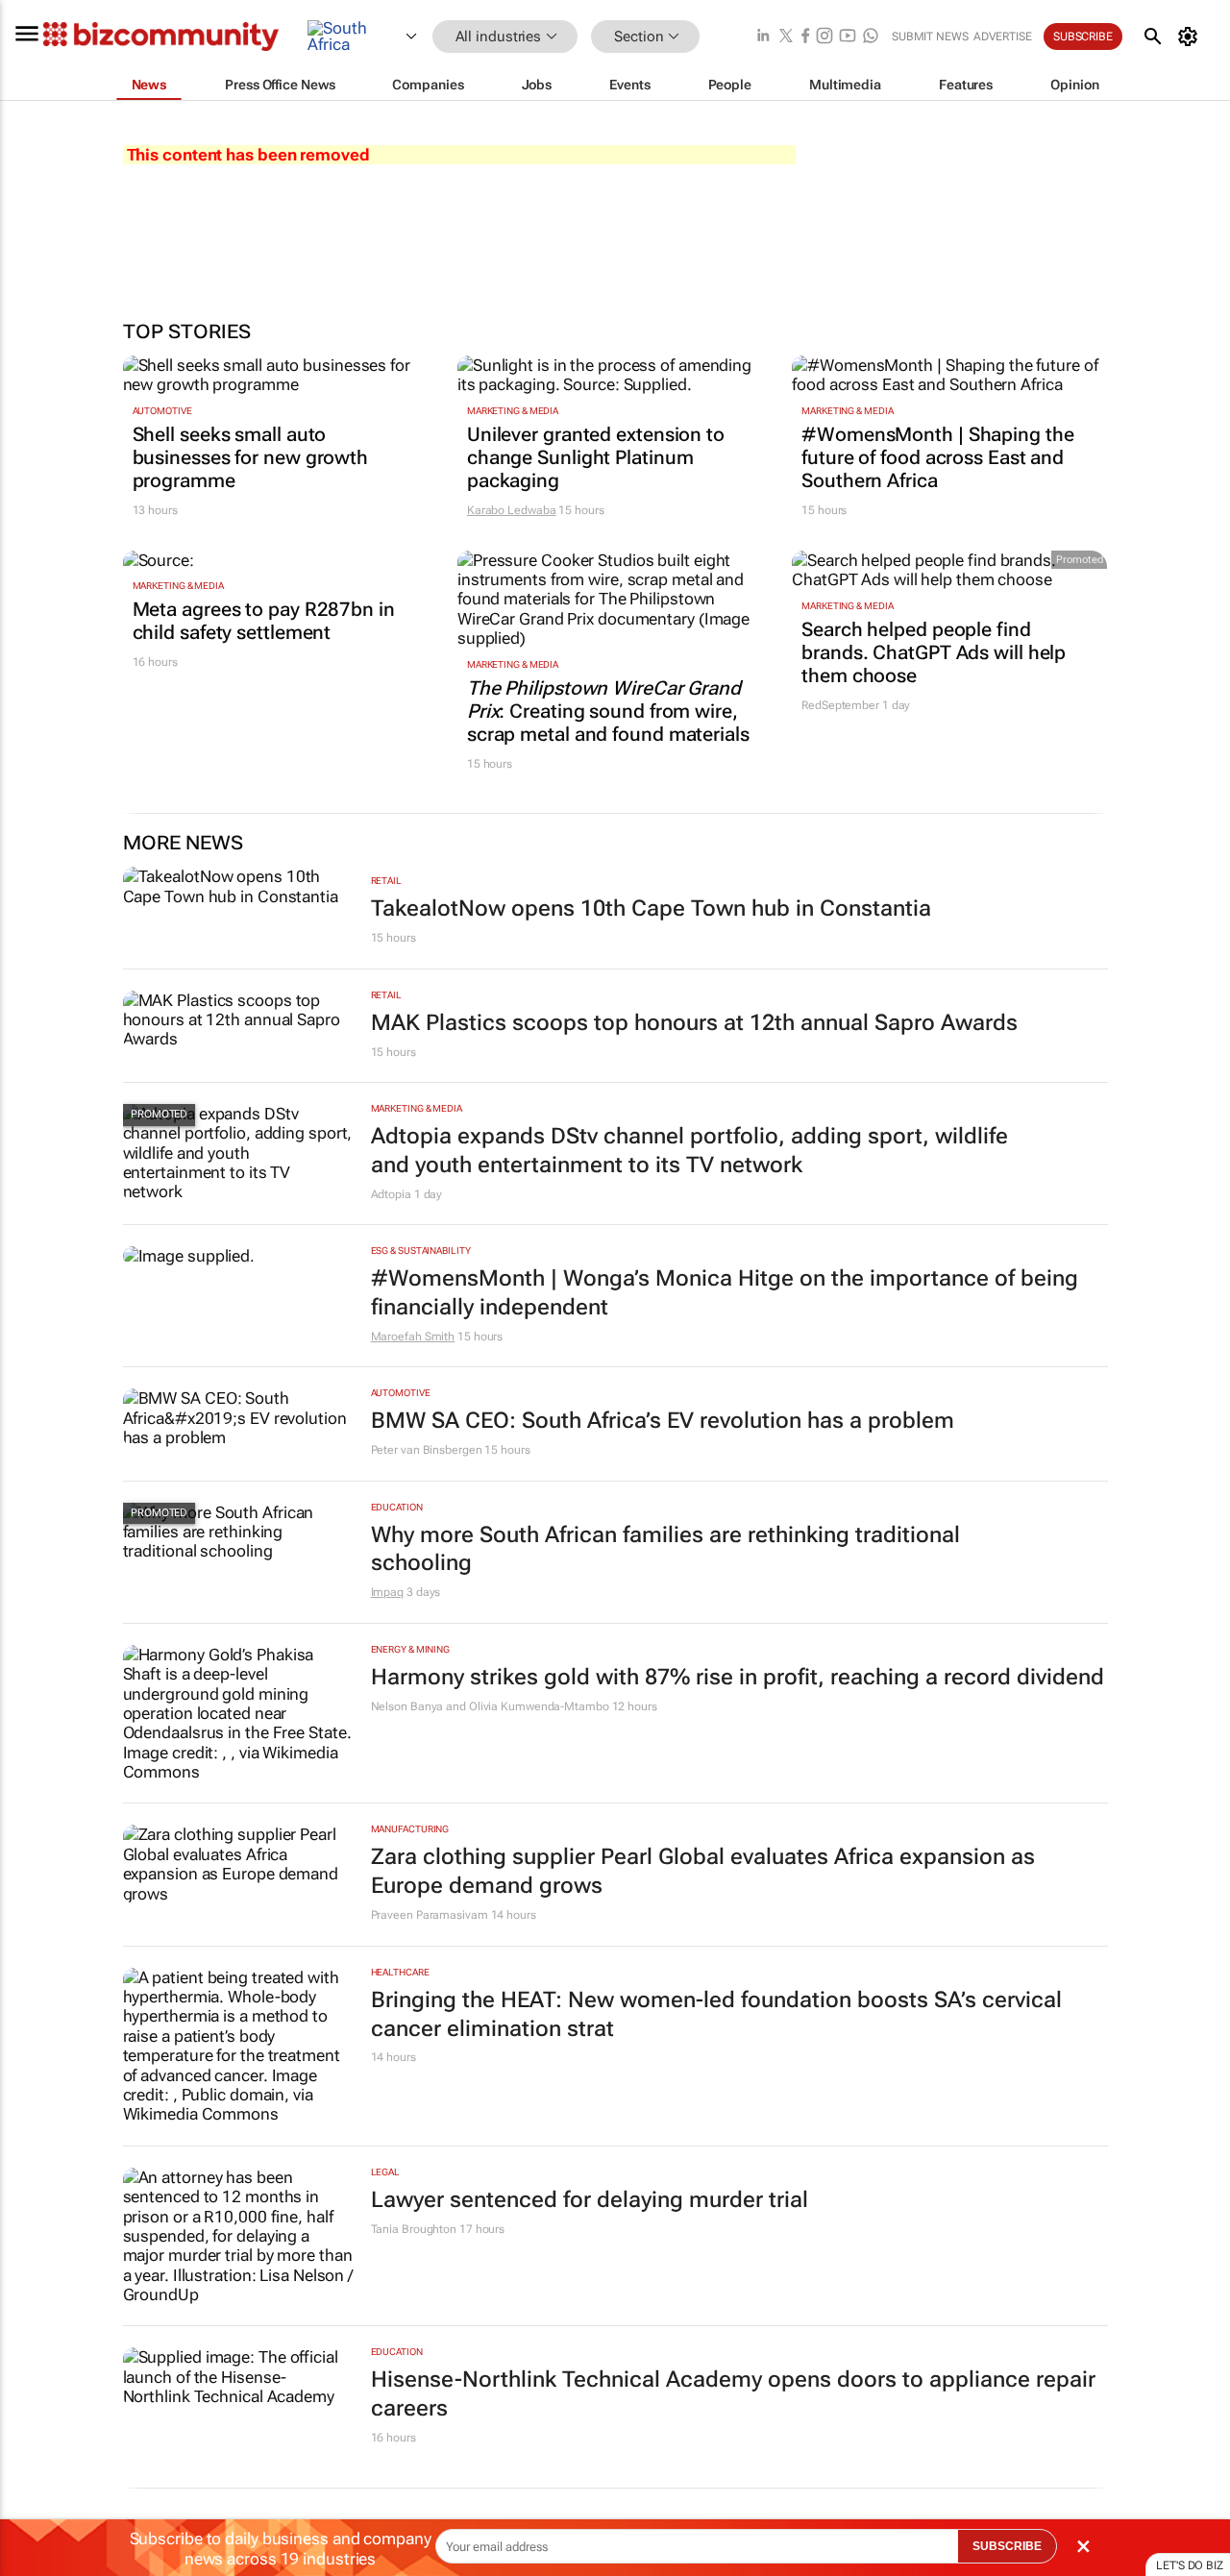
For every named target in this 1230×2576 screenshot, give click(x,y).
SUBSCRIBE (1007, 2546)
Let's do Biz (1190, 2565)
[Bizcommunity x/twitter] (786, 37)
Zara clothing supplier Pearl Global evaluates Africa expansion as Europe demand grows (703, 1871)
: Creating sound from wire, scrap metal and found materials (608, 711)
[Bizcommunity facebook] (805, 37)
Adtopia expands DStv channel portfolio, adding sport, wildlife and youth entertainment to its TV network (689, 1151)
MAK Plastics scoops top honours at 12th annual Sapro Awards (694, 1023)
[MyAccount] (1191, 37)
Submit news (930, 37)
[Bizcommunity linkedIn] (763, 37)
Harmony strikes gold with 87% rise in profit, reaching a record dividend (738, 1677)
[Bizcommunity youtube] (848, 37)
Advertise (1003, 37)
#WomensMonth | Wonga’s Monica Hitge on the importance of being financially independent (725, 1293)
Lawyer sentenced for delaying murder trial (590, 2200)
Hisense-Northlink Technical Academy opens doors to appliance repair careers (733, 2394)
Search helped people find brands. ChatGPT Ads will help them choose (934, 652)
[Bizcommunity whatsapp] (871, 37)
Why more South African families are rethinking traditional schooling (665, 1549)
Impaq (388, 1592)
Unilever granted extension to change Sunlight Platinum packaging (596, 457)
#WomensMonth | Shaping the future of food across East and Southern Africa (937, 457)
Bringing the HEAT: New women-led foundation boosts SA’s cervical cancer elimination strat (716, 2014)
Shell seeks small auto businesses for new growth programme (251, 457)
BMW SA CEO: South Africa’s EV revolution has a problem (663, 1421)
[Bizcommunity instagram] (824, 37)
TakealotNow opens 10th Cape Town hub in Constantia (651, 908)
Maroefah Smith (413, 1337)
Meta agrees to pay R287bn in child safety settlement (264, 621)
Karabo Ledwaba (512, 510)
